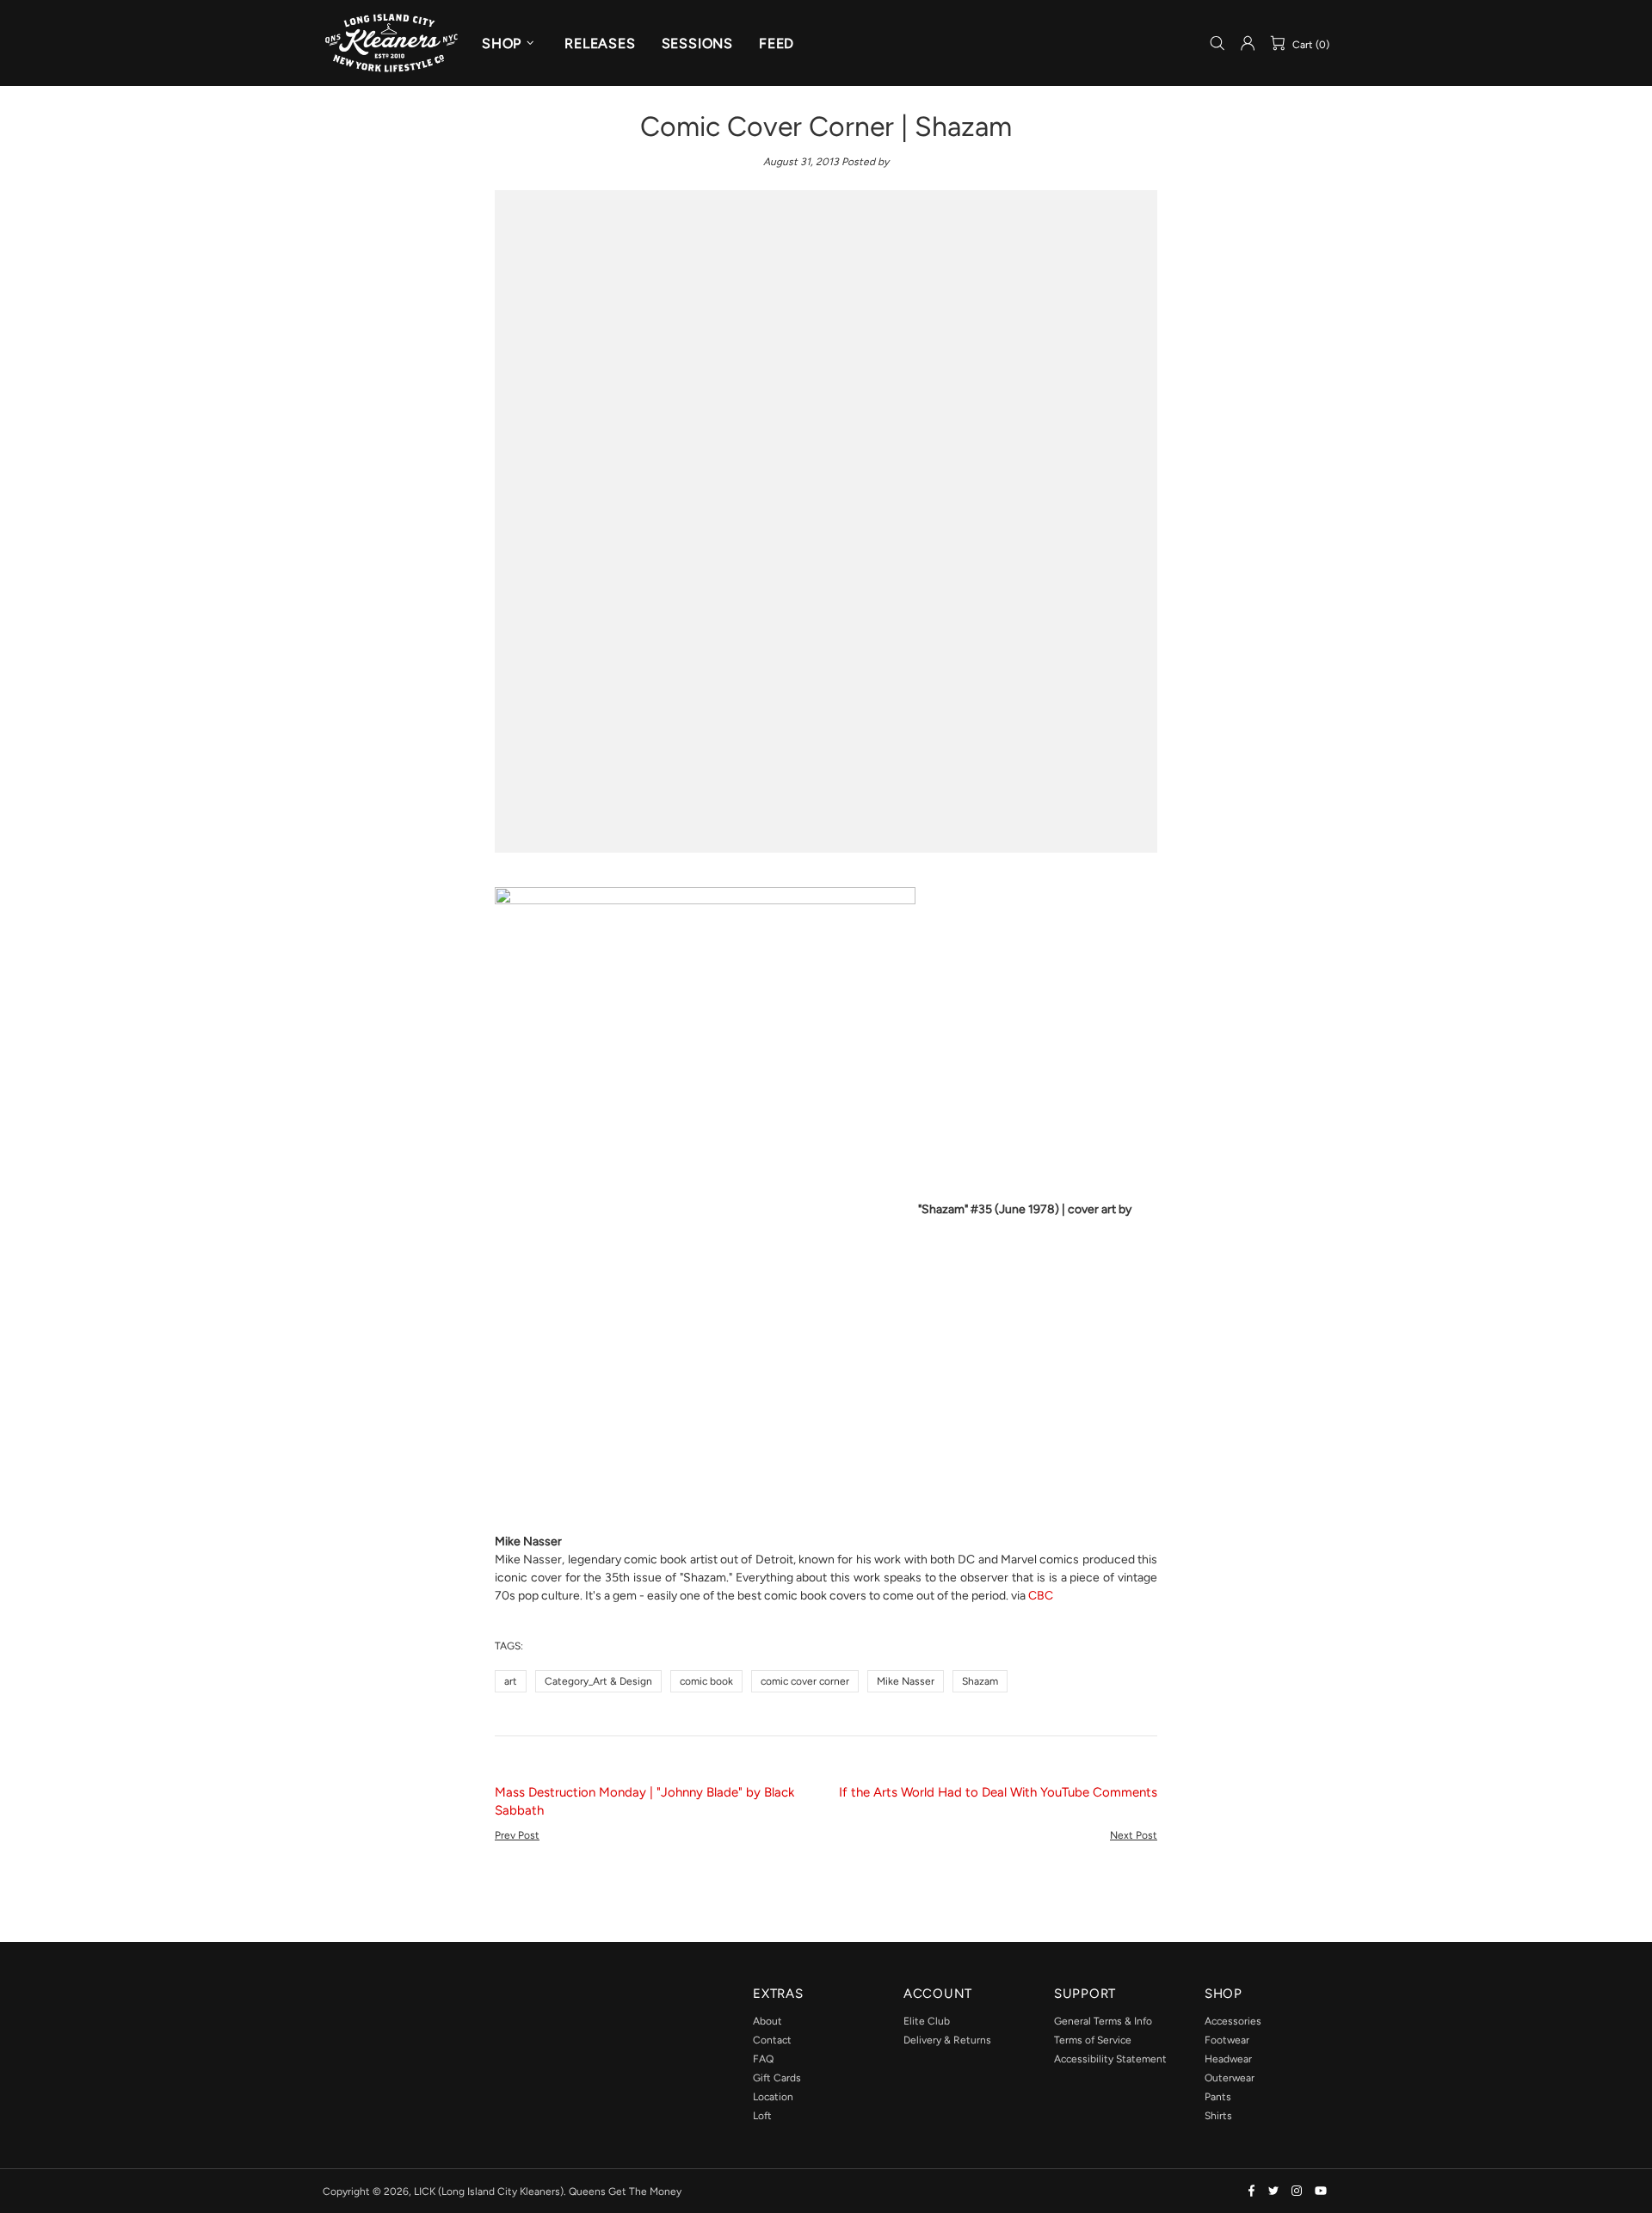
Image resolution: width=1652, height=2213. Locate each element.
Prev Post (517, 1835)
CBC (1041, 1596)
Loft (762, 2116)
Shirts (1218, 2116)
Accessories (1233, 2021)
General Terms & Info (1103, 2021)
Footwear (1227, 2040)
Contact (772, 2040)
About (767, 2021)
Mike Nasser (906, 1681)
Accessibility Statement (1110, 2059)
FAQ (763, 2059)
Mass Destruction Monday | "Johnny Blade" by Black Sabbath (644, 1801)
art (511, 1681)
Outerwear (1230, 2078)
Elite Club (927, 2021)
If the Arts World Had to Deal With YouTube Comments (998, 1792)
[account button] (1248, 43)
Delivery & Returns (947, 2040)
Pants (1218, 2097)
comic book (706, 1681)
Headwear (1228, 2059)
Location (773, 2097)
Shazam (980, 1681)
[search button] (1217, 43)
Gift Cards (777, 2078)
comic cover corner (805, 1681)
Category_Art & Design (598, 1681)
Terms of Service (1093, 2040)
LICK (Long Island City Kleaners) (391, 43)
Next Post (1134, 1835)
